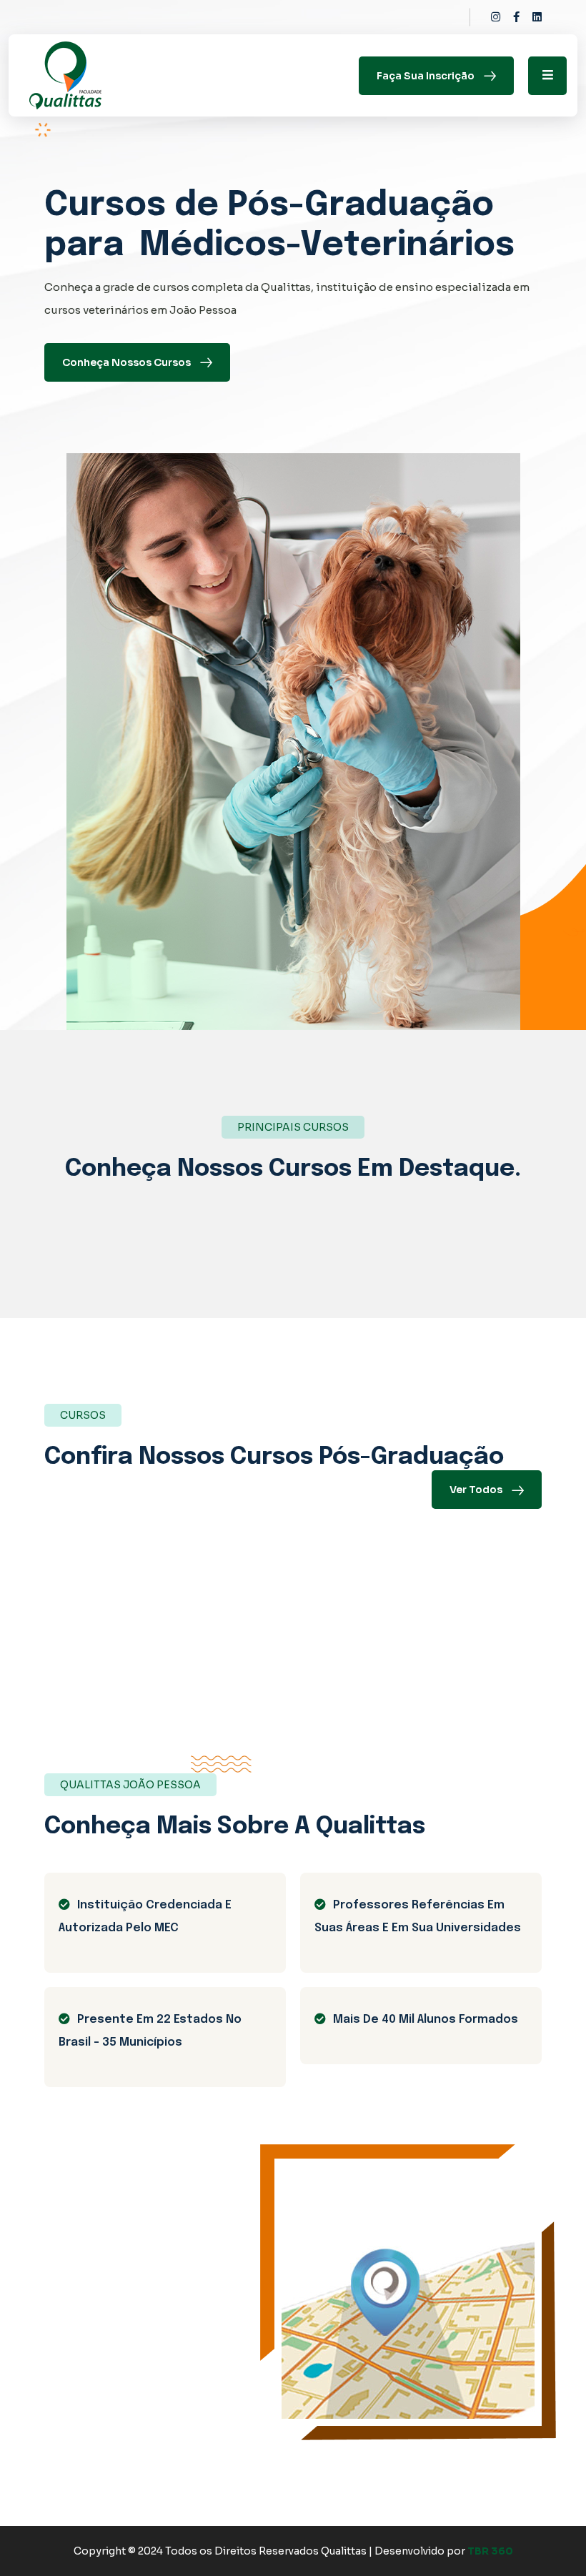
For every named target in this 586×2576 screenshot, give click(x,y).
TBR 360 (490, 2551)
